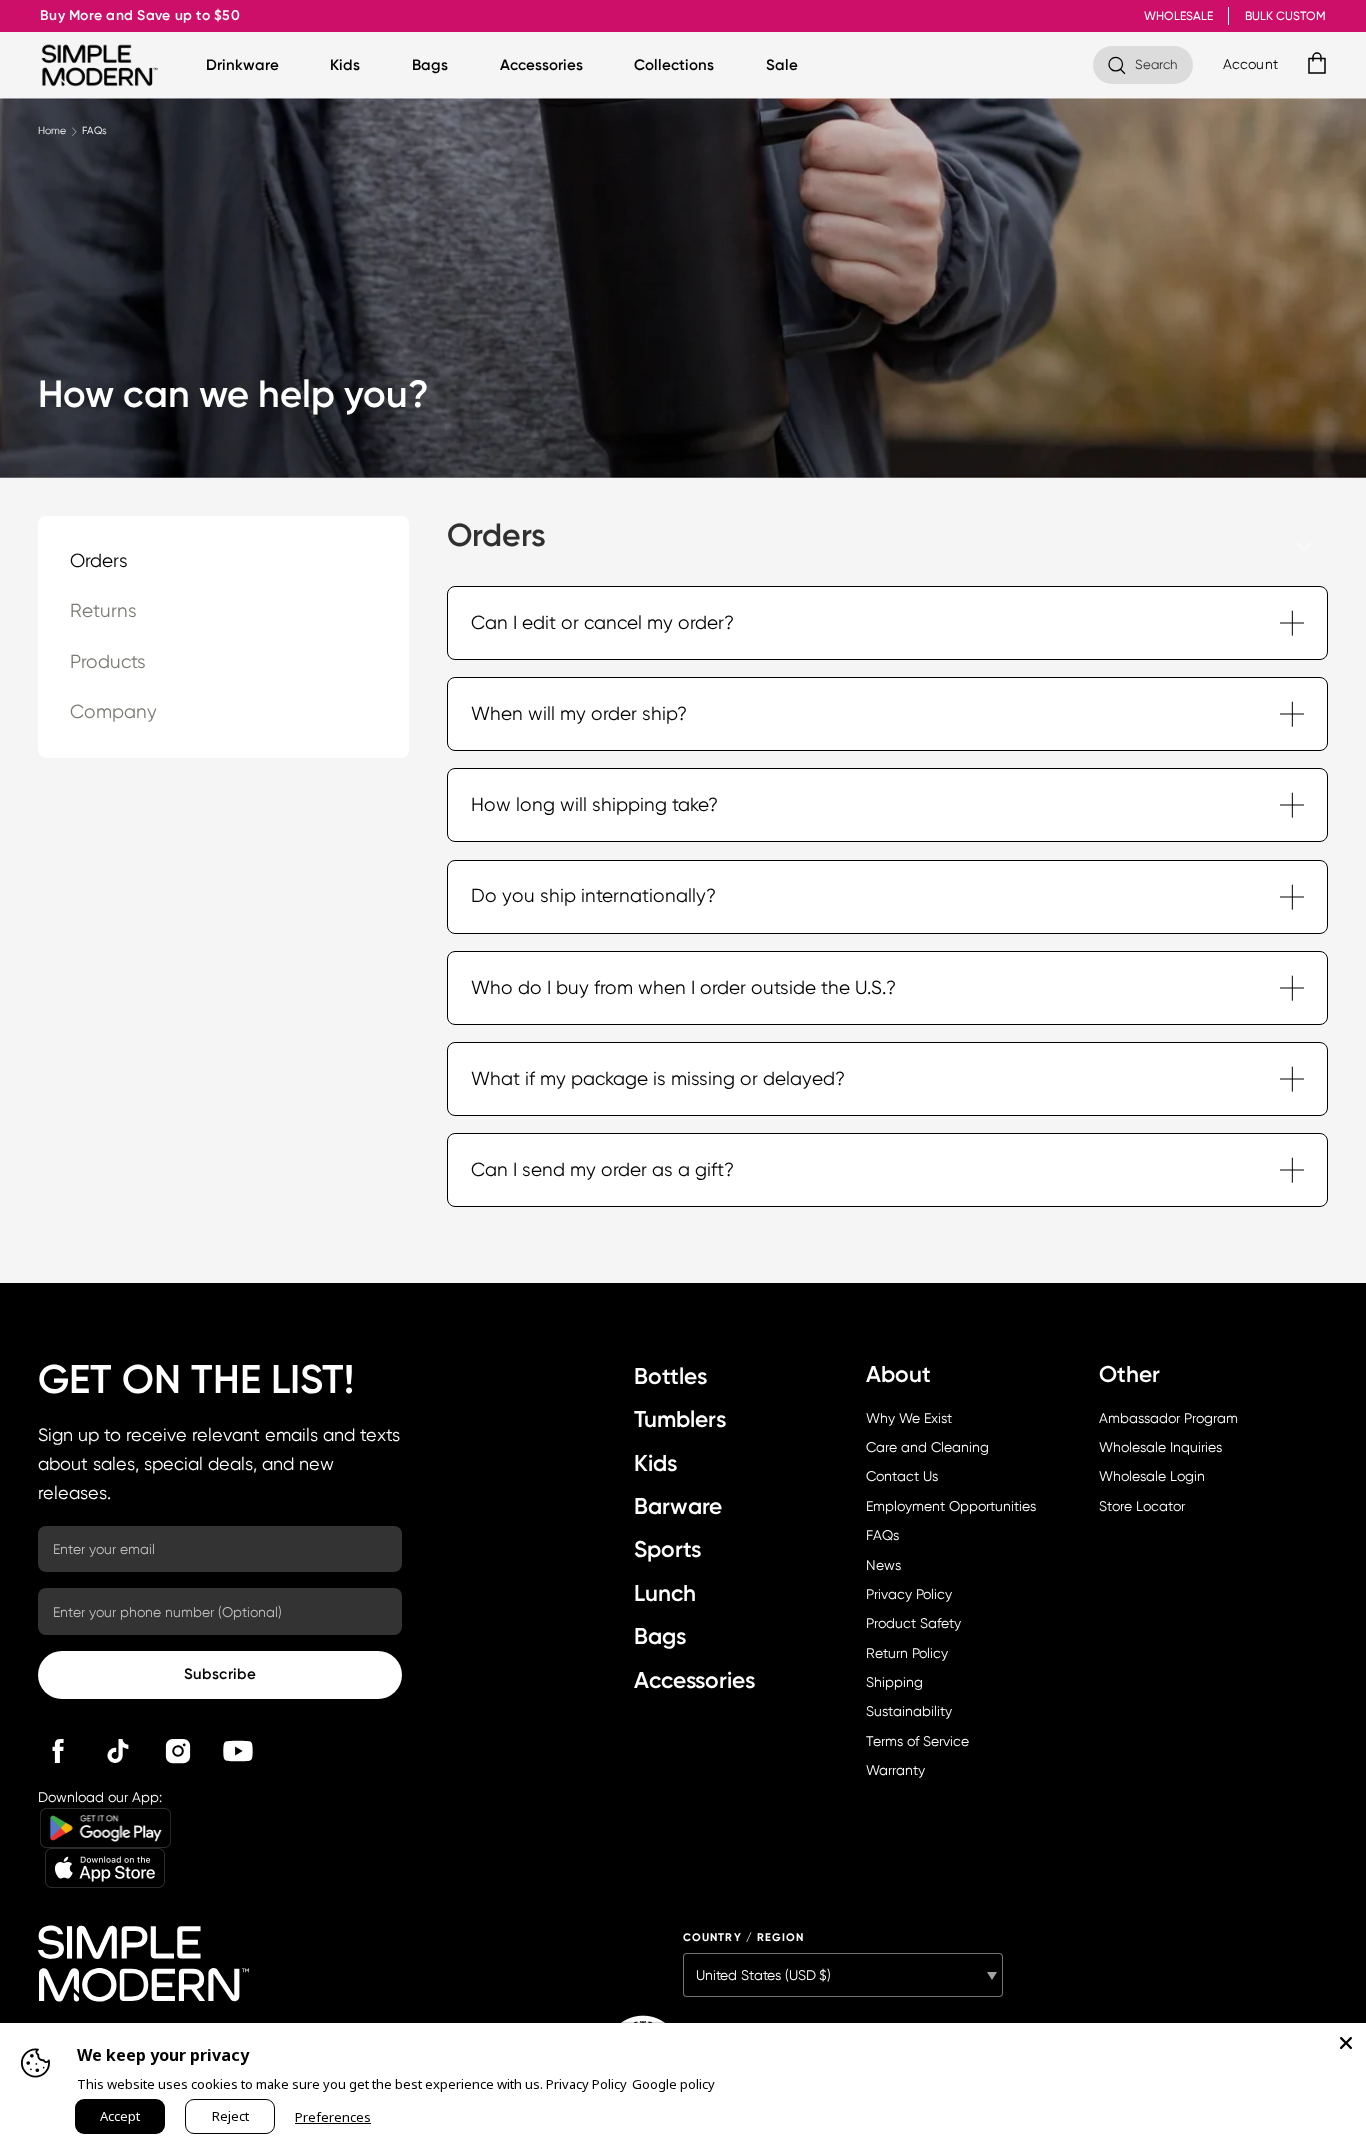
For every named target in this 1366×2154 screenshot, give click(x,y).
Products (108, 662)
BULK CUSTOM (1285, 16)
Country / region (744, 1937)
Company (113, 712)
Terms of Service (917, 1741)
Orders (99, 561)
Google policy (673, 2084)
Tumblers (680, 1419)
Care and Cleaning (927, 1447)
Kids (345, 65)
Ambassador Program (1168, 1418)
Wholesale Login (1152, 1476)
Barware (678, 1506)
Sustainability (909, 1711)
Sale (782, 65)
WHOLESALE (1178, 16)
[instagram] (178, 1751)
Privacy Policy (909, 1594)
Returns (103, 611)
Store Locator (1142, 1506)
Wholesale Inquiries (1160, 1447)
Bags (430, 65)
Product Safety (913, 1623)
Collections (674, 65)
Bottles (670, 1376)
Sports (667, 1549)
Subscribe (220, 1674)
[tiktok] (118, 1751)
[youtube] (238, 1751)
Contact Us (902, 1476)
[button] (887, 623)
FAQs (882, 1535)
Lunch (665, 1593)
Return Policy (907, 1653)
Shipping (894, 1682)
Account (1250, 64)
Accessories (541, 65)
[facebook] (58, 1751)
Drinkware (242, 65)
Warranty (895, 1770)
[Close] (1346, 2043)
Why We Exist (909, 1418)
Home (52, 130)
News (883, 1565)
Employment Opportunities (951, 1506)
